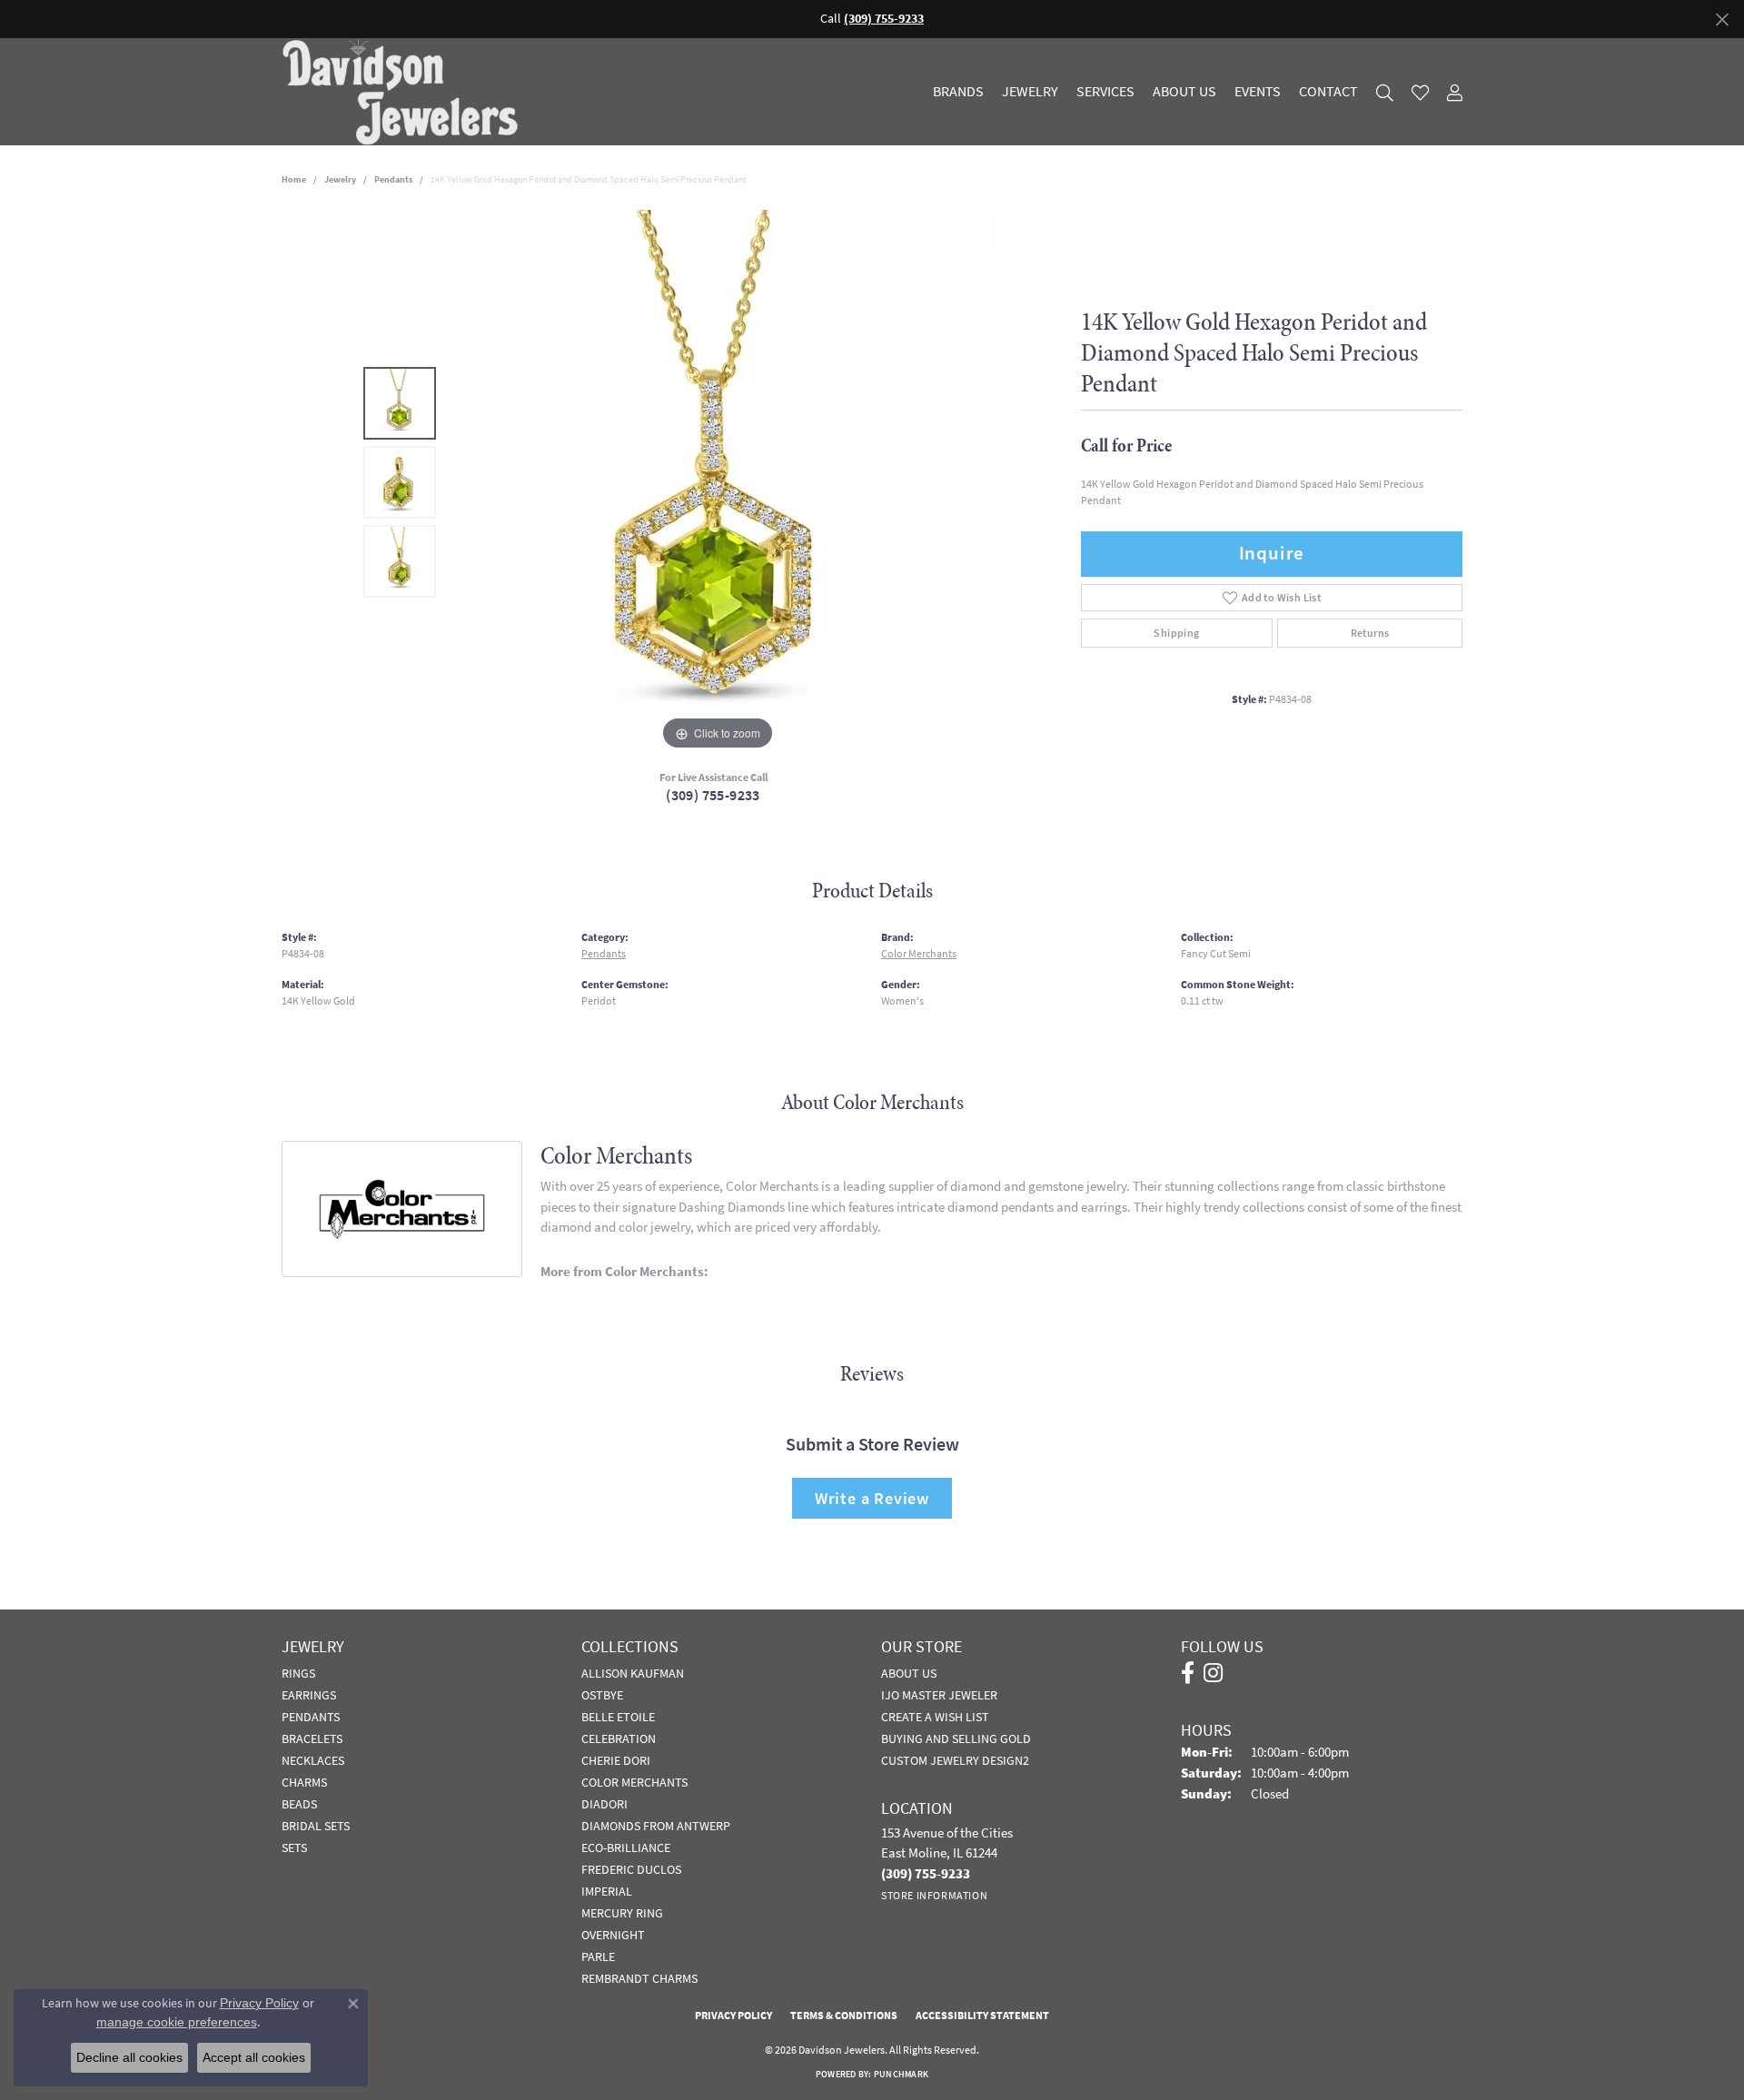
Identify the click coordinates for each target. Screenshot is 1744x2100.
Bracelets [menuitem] (312, 1738)
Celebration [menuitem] (619, 1738)
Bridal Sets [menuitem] (316, 1826)
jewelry (340, 179)
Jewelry (1030, 92)
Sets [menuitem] (294, 1847)
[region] (718, 482)
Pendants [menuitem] (311, 1717)
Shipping (1176, 633)
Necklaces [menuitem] (313, 1760)
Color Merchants (919, 954)
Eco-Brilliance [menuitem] (626, 1847)
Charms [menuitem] (304, 1782)
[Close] (1722, 20)
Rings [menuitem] (298, 1673)
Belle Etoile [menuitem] (618, 1717)
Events (1258, 92)
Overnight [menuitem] (613, 1935)
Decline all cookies (129, 2057)
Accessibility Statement (982, 2016)
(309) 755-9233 (713, 795)
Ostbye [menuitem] (602, 1695)
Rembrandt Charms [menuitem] (639, 1978)
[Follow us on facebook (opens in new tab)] (1188, 1673)
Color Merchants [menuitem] (634, 1782)
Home (294, 179)
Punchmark (901, 2074)
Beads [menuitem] (299, 1804)
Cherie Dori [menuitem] (616, 1760)
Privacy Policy (733, 2016)
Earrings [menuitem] (309, 1695)
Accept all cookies (254, 2057)
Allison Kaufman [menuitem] (633, 1673)
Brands (958, 92)
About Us (1184, 92)
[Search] (1385, 92)
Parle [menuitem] (598, 1956)
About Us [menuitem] (909, 1673)
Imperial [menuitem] (607, 1891)
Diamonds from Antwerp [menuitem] (656, 1826)
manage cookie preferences (177, 2022)
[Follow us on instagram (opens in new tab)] (1213, 1673)
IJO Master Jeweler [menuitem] (939, 1695)
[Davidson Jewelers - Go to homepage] (405, 92)
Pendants (393, 179)
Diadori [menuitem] (604, 1804)
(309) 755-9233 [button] (884, 19)
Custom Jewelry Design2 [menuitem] (955, 1760)
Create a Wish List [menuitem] (935, 1717)
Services (1105, 92)
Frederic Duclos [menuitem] (631, 1869)
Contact (1328, 92)
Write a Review (872, 1498)
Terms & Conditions (844, 2016)
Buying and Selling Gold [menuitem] (956, 1738)
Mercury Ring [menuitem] (622, 1913)
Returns (1370, 633)
